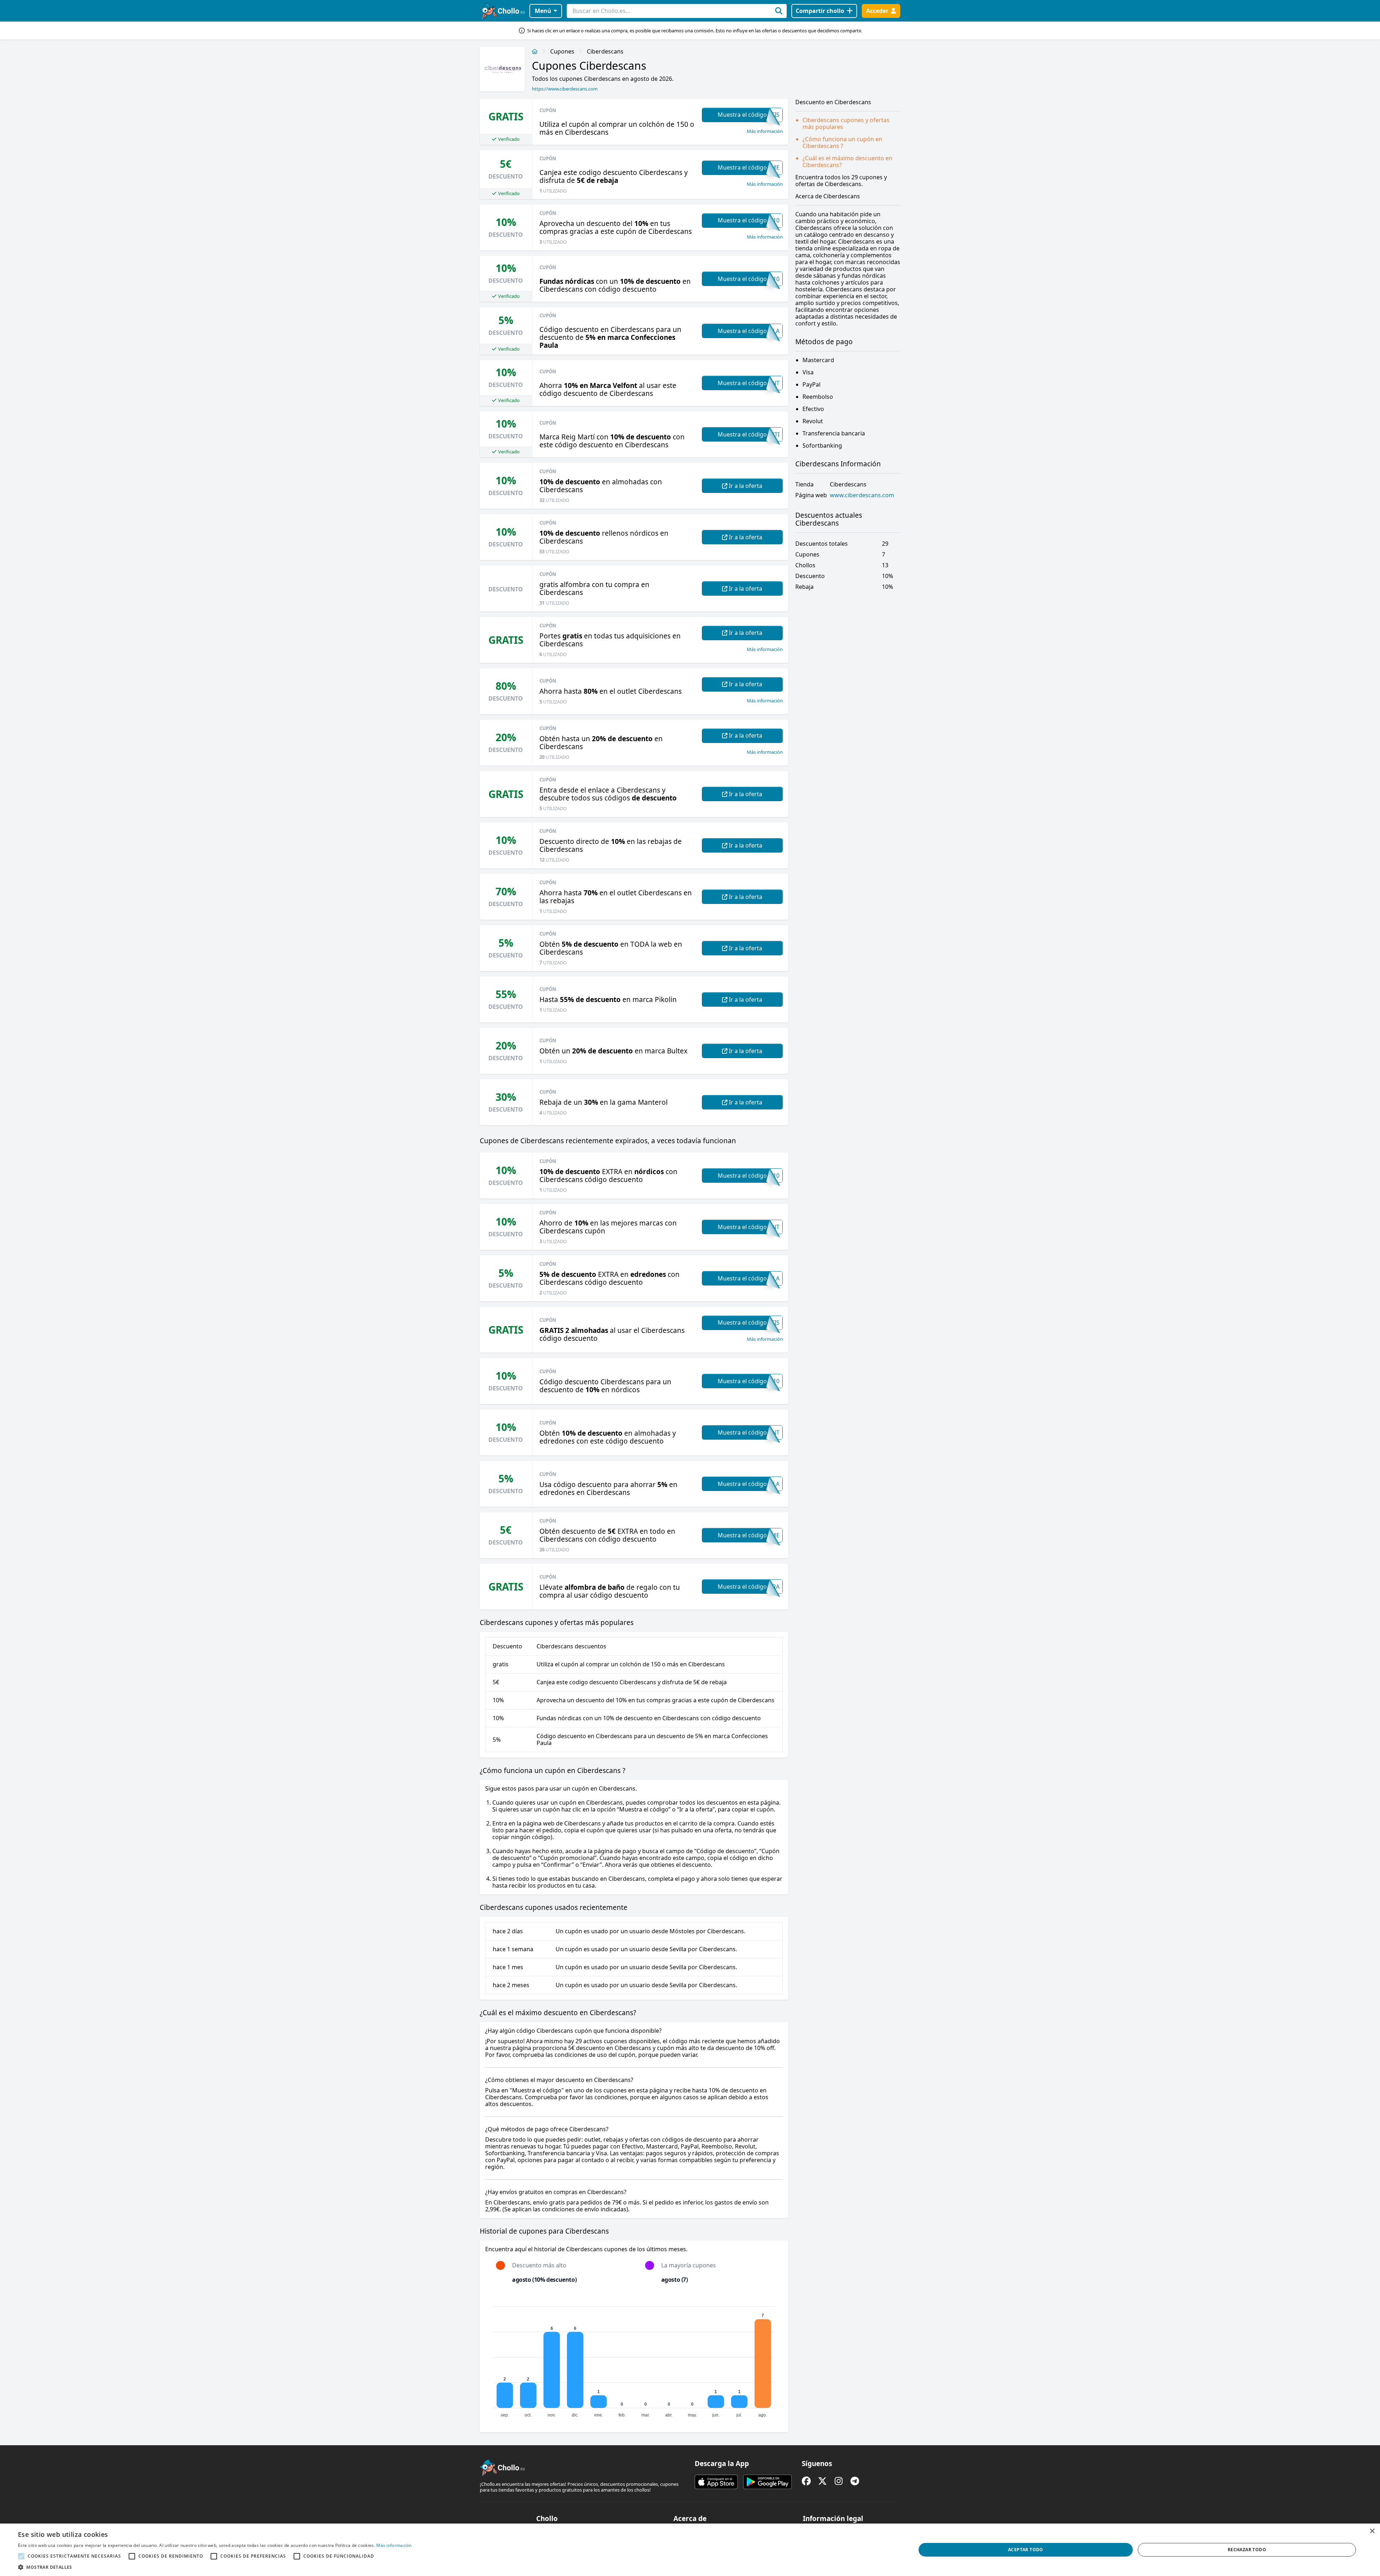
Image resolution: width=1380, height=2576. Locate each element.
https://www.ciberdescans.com (565, 89)
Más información (765, 131)
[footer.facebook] (806, 2481)
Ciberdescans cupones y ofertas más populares (846, 123)
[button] (215, 2567)
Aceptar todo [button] (1026, 2550)
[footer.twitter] (822, 2481)
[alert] (690, 2550)
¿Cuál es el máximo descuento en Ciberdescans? (847, 161)
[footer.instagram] (839, 2481)
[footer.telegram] (855, 2481)
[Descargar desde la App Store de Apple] (716, 2482)
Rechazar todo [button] (1247, 2550)
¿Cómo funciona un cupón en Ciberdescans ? (842, 142)
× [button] (1372, 2531)
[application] (634, 2359)
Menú (543, 11)
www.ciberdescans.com (862, 495)
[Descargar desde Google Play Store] (767, 2482)
